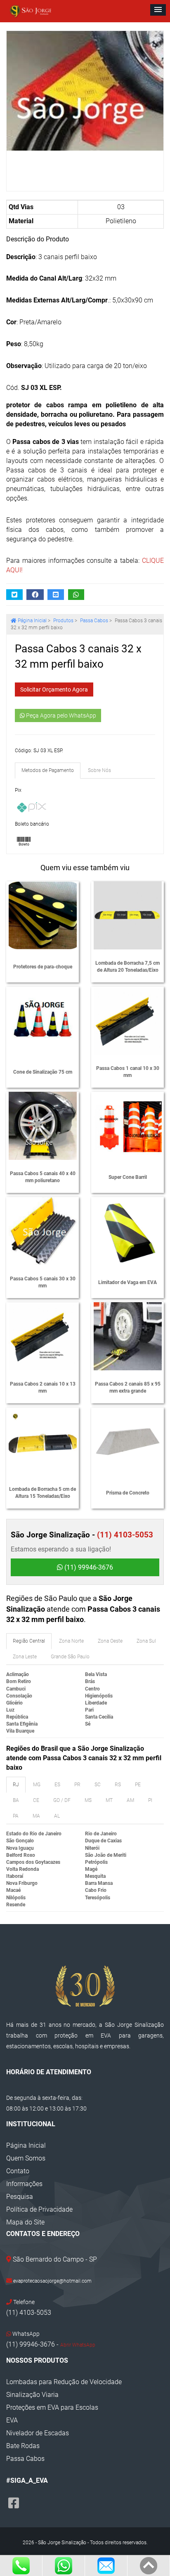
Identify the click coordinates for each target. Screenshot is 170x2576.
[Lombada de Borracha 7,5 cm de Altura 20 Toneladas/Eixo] (128, 915)
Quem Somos (26, 2158)
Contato (18, 2171)
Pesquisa (20, 2197)
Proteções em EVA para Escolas (52, 2407)
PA (16, 1816)
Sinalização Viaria (32, 2395)
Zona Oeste (110, 1641)
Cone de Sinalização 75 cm (43, 1072)
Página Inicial (26, 2145)
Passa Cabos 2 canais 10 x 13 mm (43, 1387)
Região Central (29, 1641)
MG (37, 1785)
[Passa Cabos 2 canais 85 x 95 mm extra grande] (128, 1336)
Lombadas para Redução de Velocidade (64, 2382)
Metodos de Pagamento (48, 770)
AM (130, 1800)
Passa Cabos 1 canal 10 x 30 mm (128, 1072)
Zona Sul (146, 1641)
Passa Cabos (94, 621)
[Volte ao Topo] (149, 2566)
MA (36, 1816)
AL (57, 1816)
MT (109, 1800)
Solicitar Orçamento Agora (54, 689)
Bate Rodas (23, 2446)
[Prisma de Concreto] (128, 1441)
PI (150, 1800)
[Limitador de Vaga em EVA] (128, 1231)
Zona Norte (71, 1641)
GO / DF (62, 1800)
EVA (12, 2420)
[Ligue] (21, 2566)
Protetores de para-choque (43, 967)
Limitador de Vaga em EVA (127, 1282)
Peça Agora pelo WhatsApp (60, 715)
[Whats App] (64, 2566)
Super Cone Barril (128, 1177)
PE (138, 1785)
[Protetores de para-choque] (43, 915)
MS (88, 1800)
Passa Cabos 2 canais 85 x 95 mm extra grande (128, 1387)
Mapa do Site (25, 2222)
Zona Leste (25, 1657)
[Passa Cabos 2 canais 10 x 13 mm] (43, 1336)
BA (16, 1800)
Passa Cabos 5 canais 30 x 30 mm (43, 1282)
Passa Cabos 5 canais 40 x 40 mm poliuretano (43, 1177)
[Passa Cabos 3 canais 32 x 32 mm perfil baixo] (85, 91)
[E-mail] (106, 2566)
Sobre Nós (99, 770)
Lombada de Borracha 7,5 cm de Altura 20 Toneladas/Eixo (127, 967)
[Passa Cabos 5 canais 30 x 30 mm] (43, 1231)
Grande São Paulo (70, 1657)
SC (98, 1785)
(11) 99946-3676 (88, 1567)
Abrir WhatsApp (78, 2345)
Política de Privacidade (39, 2209)
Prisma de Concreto (128, 1493)
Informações (24, 2184)
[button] (158, 10)
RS (118, 1785)
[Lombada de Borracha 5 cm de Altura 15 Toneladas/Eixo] (43, 1441)
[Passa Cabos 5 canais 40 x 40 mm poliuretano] (43, 1126)
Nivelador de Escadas (38, 2433)
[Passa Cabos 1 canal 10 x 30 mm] (128, 1021)
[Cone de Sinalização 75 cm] (43, 1021)
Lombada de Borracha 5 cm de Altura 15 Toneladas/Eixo (42, 1493)
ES (57, 1785)
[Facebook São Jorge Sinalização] (14, 2503)
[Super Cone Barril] (128, 1126)
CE (36, 1800)
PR (77, 1785)
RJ (16, 1785)
